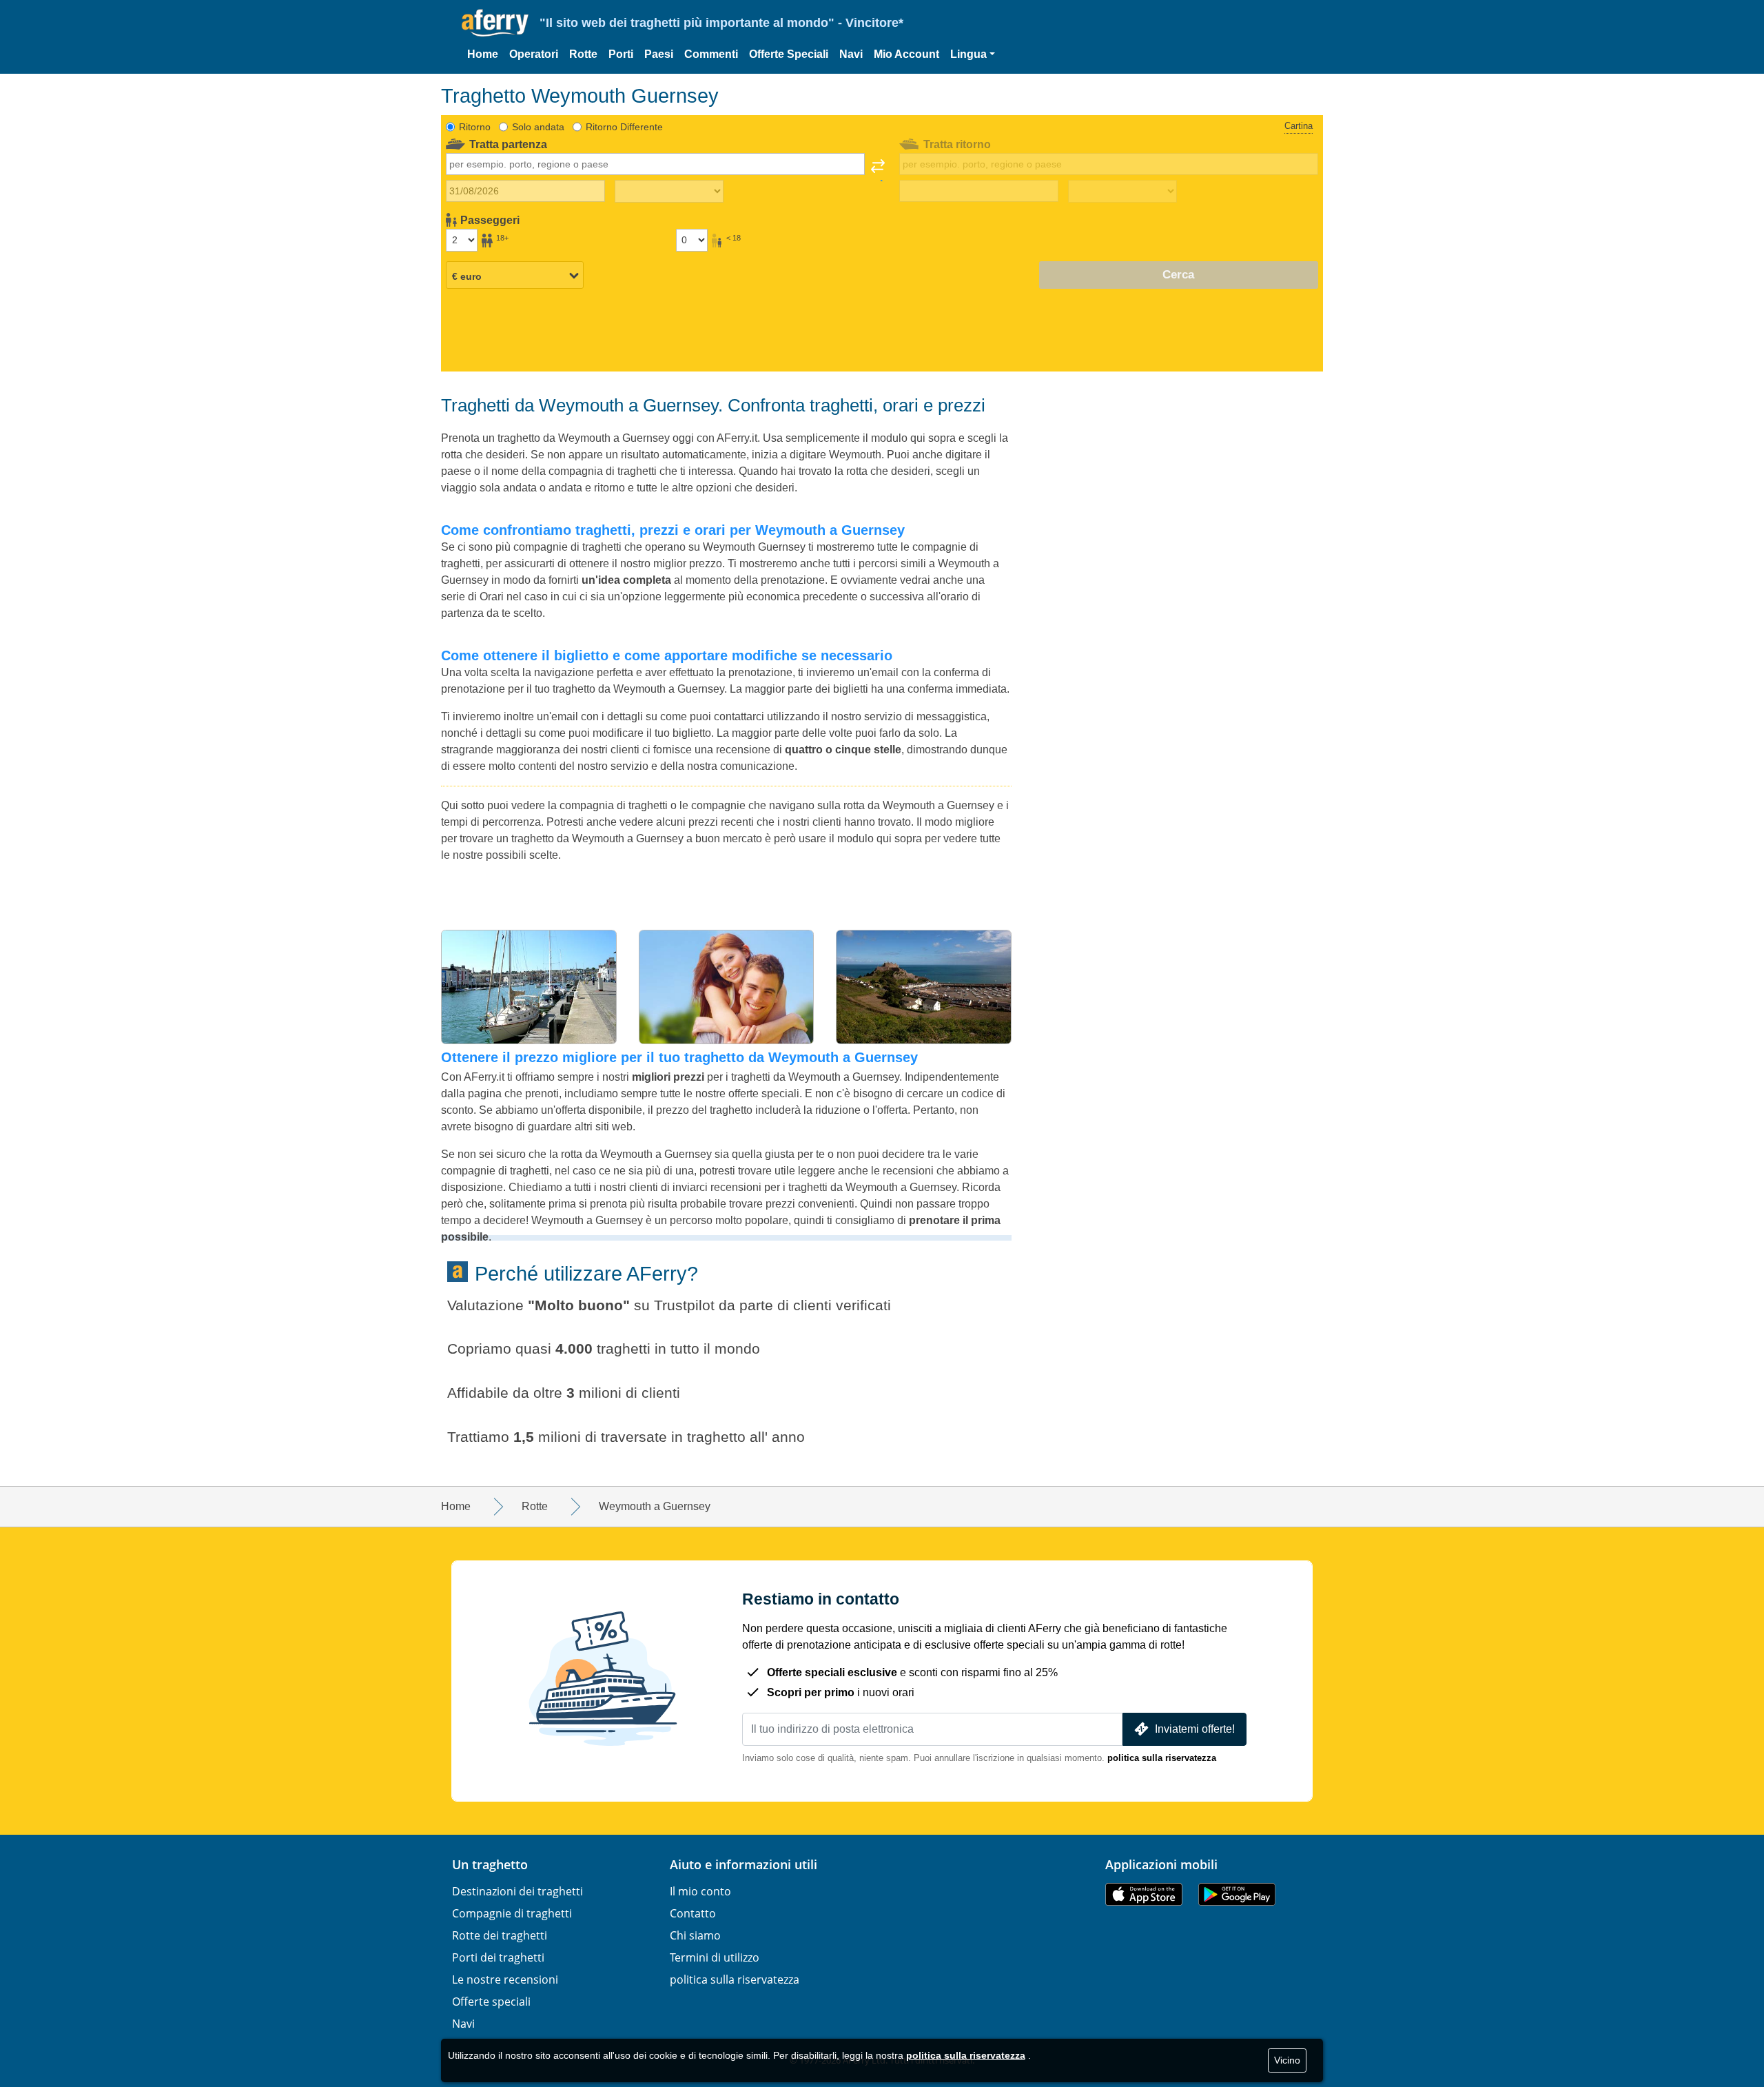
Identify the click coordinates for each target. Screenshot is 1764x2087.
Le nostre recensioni (505, 1979)
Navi (851, 54)
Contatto (693, 1913)
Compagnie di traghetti (512, 1913)
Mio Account (906, 54)
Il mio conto (700, 1891)
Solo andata (538, 127)
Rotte (583, 54)
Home (483, 54)
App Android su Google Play (1237, 1894)
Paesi (659, 54)
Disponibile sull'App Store (1144, 1894)
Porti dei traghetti (498, 1957)
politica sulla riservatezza (1162, 1758)
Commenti (711, 54)
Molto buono (579, 1305)
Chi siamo (695, 1935)
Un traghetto (490, 1864)
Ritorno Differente (624, 127)
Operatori (534, 54)
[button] (973, 54)
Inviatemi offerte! (1195, 1729)
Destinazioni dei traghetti (517, 1891)
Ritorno (475, 127)
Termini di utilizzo (715, 1957)
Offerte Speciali (789, 54)
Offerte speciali (491, 2002)
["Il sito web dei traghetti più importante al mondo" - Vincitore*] (495, 23)
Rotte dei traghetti (500, 1935)
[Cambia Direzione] (878, 170)
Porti (621, 54)
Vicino (1287, 2060)
